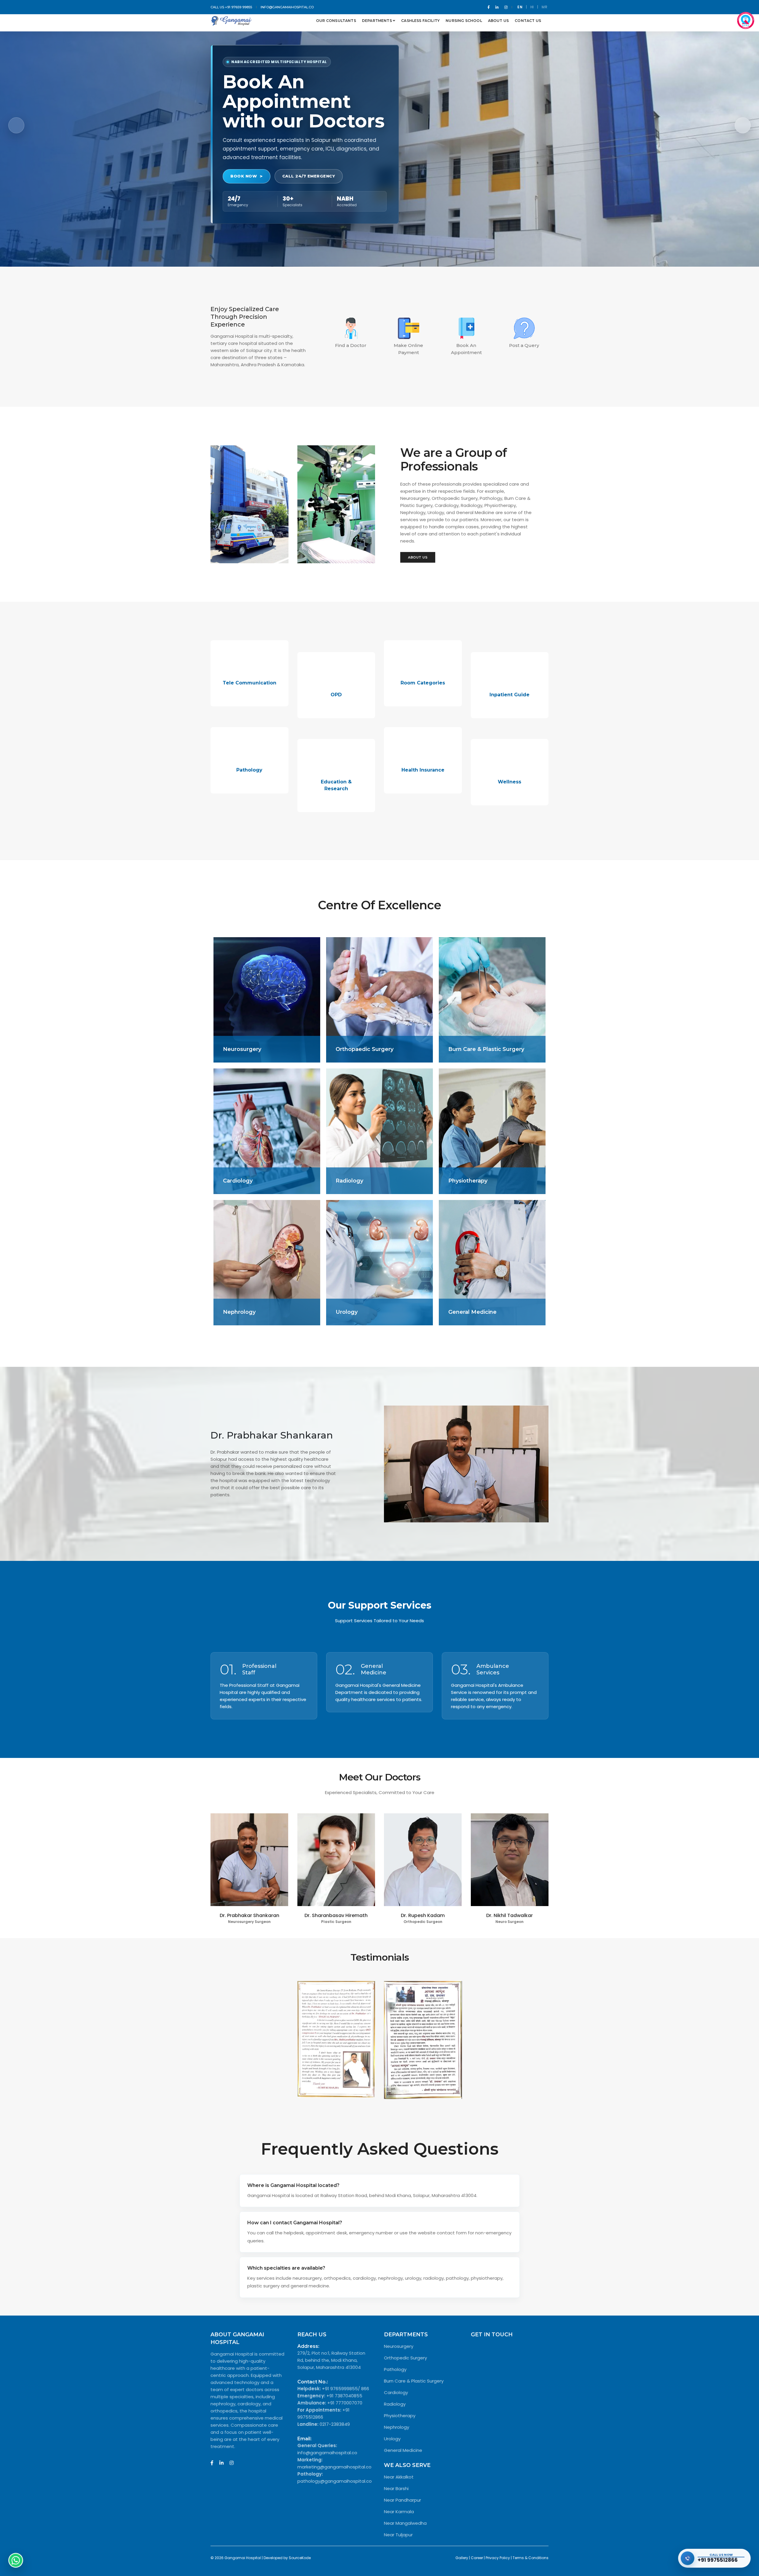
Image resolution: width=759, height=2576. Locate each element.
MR (544, 7)
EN (520, 7)
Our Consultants (336, 21)
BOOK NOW (244, 176)
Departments (377, 21)
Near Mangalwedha (405, 2523)
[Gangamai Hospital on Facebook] (212, 2463)
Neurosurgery (399, 2346)
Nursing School (464, 21)
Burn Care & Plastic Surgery (414, 2381)
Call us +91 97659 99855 (231, 7)
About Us (498, 21)
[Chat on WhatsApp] (16, 2560)
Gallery (462, 2558)
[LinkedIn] (497, 7)
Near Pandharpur (402, 2500)
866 (365, 2389)
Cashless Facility (420, 21)
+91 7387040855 (344, 2396)
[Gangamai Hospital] (231, 21)
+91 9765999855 (340, 2389)
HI (532, 7)
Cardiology (396, 2392)
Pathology (395, 2369)
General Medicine (403, 2450)
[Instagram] (505, 7)
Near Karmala (399, 2512)
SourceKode (300, 2558)
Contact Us (528, 21)
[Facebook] (489, 7)
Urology (392, 2439)
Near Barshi (396, 2488)
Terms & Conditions (531, 2558)
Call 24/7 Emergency (309, 176)
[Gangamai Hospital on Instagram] (232, 2463)
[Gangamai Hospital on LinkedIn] (221, 2463)
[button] (743, 125)
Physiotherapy (400, 2416)
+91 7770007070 (345, 2403)
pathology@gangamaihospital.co (335, 2481)
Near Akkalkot (399, 2477)
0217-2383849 (335, 2424)
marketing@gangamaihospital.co (334, 2467)
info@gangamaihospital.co (287, 7)
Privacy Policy (498, 2558)
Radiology (395, 2404)
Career (477, 2558)
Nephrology (397, 2427)
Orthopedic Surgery (405, 2358)
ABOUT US (418, 557)
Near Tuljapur (398, 2535)
